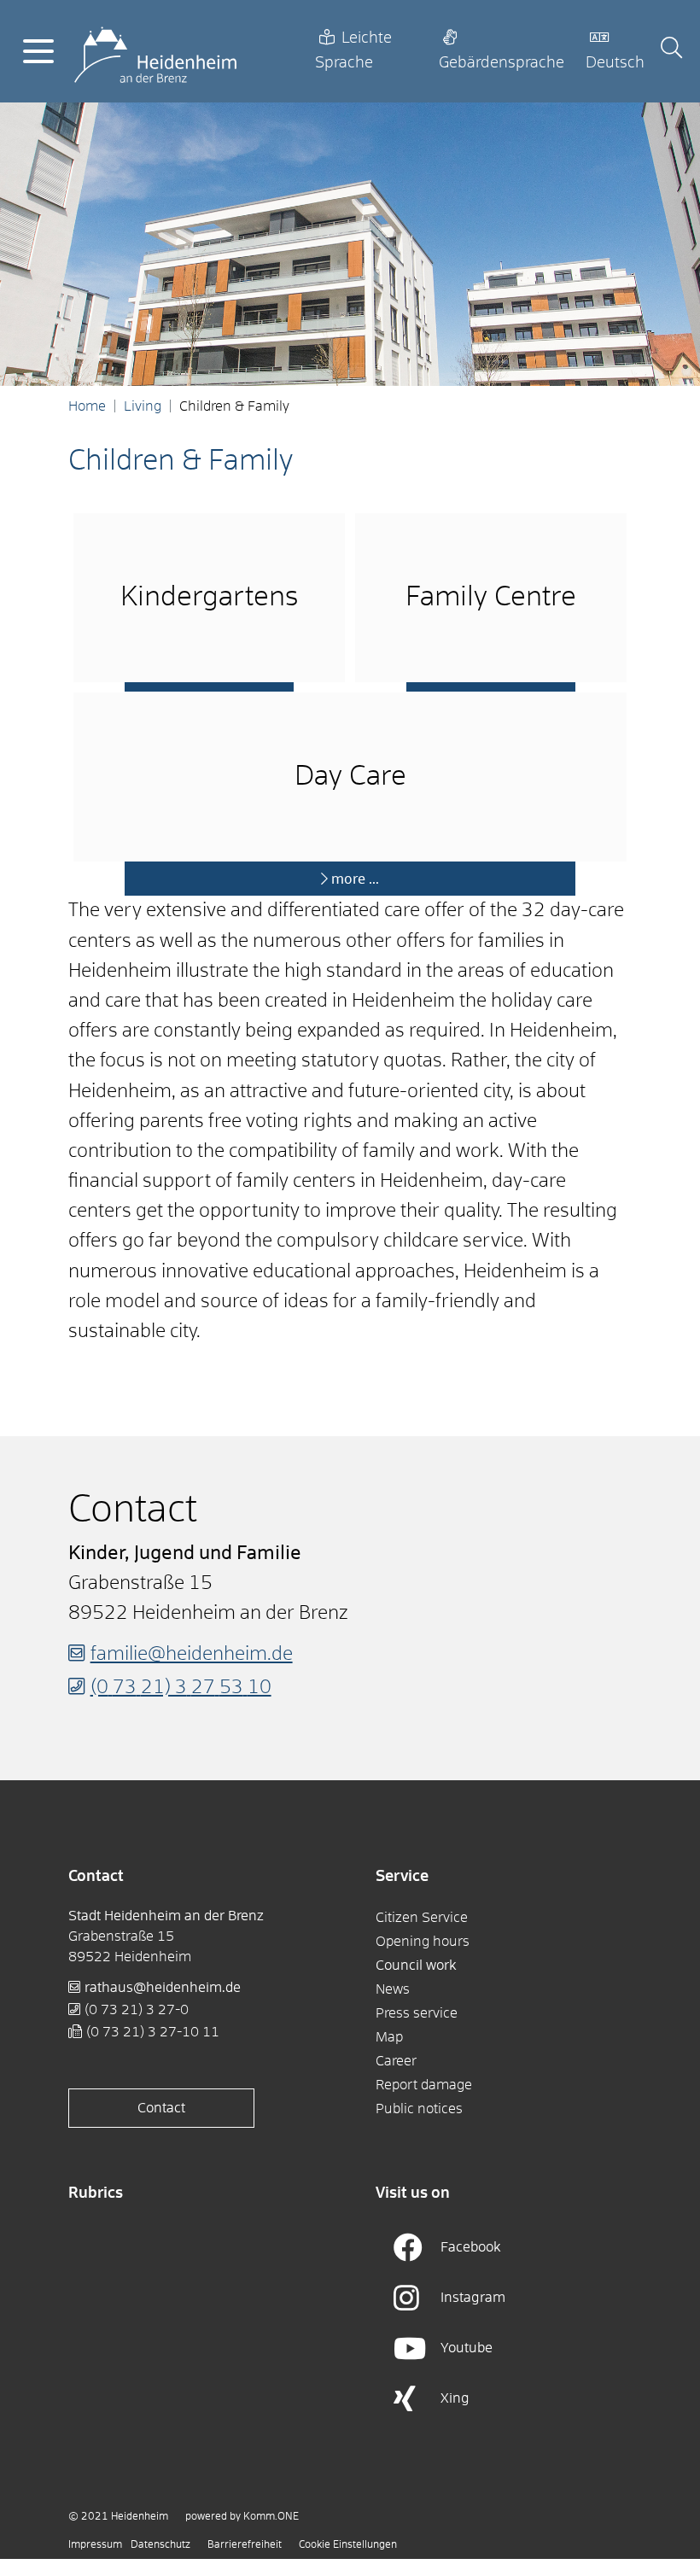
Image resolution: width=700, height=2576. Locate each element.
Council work (416, 1966)
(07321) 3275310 (181, 1688)
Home (87, 406)
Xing (455, 2398)
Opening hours (423, 1942)
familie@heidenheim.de (192, 1655)
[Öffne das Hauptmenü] (38, 51)
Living (143, 406)
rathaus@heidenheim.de (163, 1988)
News (393, 1989)
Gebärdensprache (502, 63)
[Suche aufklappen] (671, 51)
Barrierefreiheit (245, 2545)
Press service (417, 2013)
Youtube (467, 2348)
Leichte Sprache (353, 51)
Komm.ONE (271, 2517)
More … (355, 879)
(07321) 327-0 (137, 2010)
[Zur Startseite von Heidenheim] (155, 51)
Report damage (424, 2085)
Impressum (95, 2545)
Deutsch (615, 63)
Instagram (473, 2298)
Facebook (471, 2247)
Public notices (419, 2109)
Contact (161, 2108)
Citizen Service (422, 1918)
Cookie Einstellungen (348, 2545)
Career (396, 2061)
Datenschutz (160, 2545)
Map (389, 2037)
